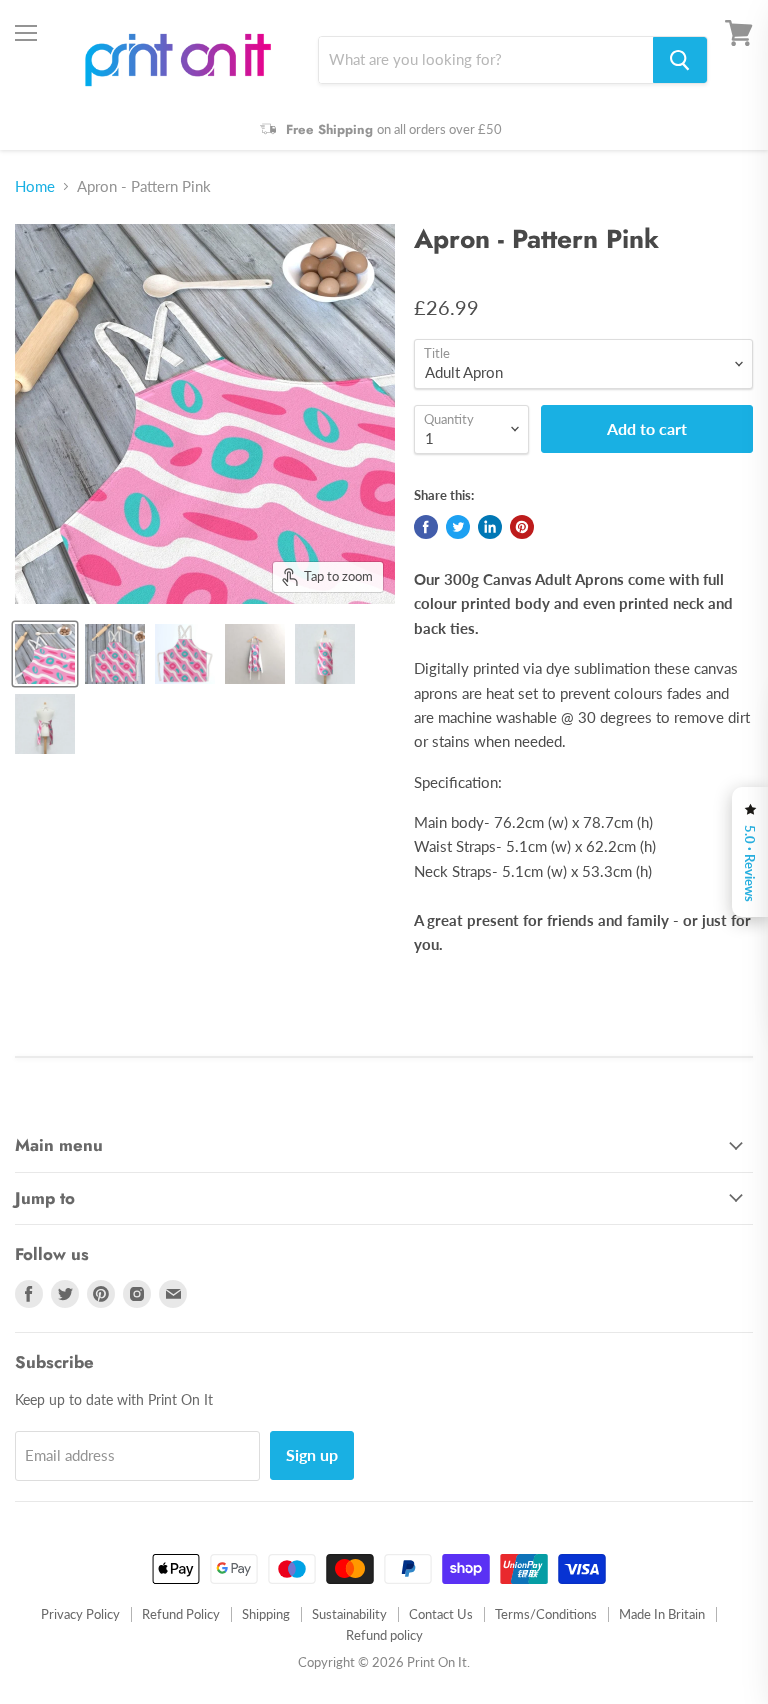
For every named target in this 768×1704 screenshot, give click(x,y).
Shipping (266, 1614)
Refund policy (384, 1635)
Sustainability (349, 1614)
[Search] (680, 60)
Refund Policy (181, 1614)
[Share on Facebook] (426, 527)
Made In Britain (662, 1614)
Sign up (312, 1454)
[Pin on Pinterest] (522, 527)
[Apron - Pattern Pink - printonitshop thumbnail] (45, 654)
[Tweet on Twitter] (458, 527)
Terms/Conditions (546, 1614)
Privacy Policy (80, 1614)
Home (35, 186)
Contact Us (441, 1614)
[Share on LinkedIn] (490, 527)
